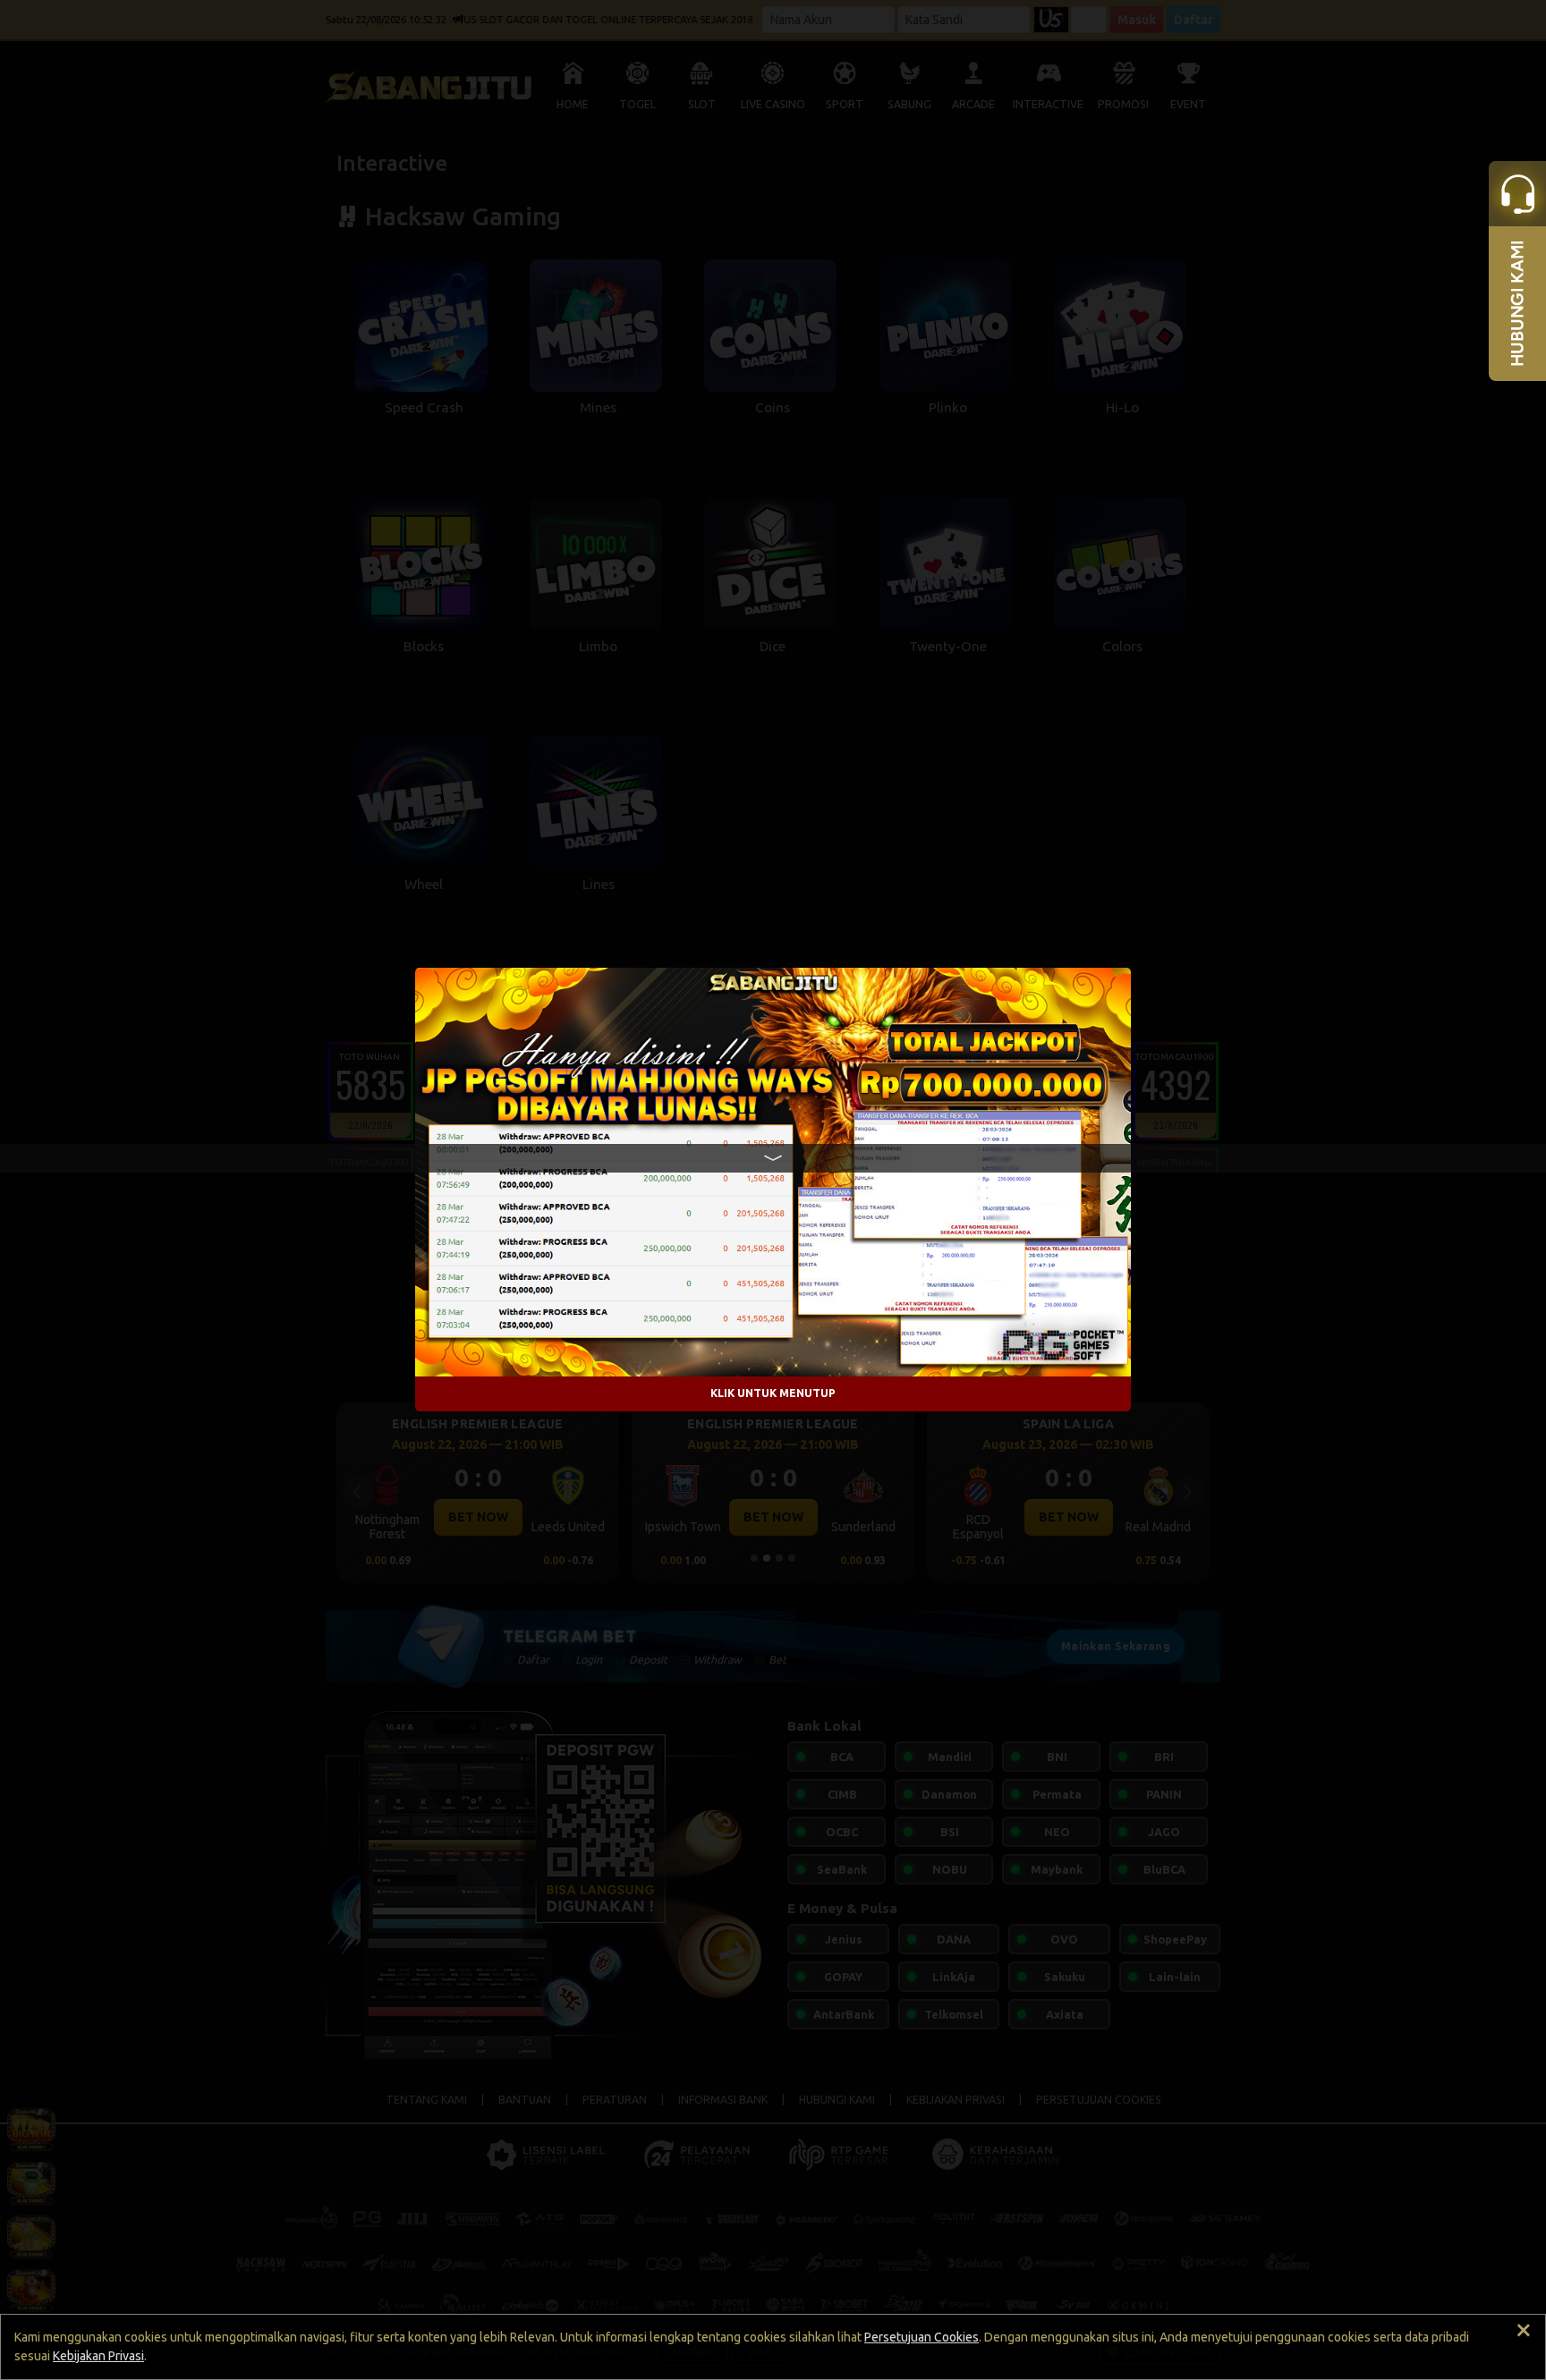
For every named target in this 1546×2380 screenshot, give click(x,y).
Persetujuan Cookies (922, 2337)
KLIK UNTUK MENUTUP (773, 1394)
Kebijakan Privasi (98, 2356)
